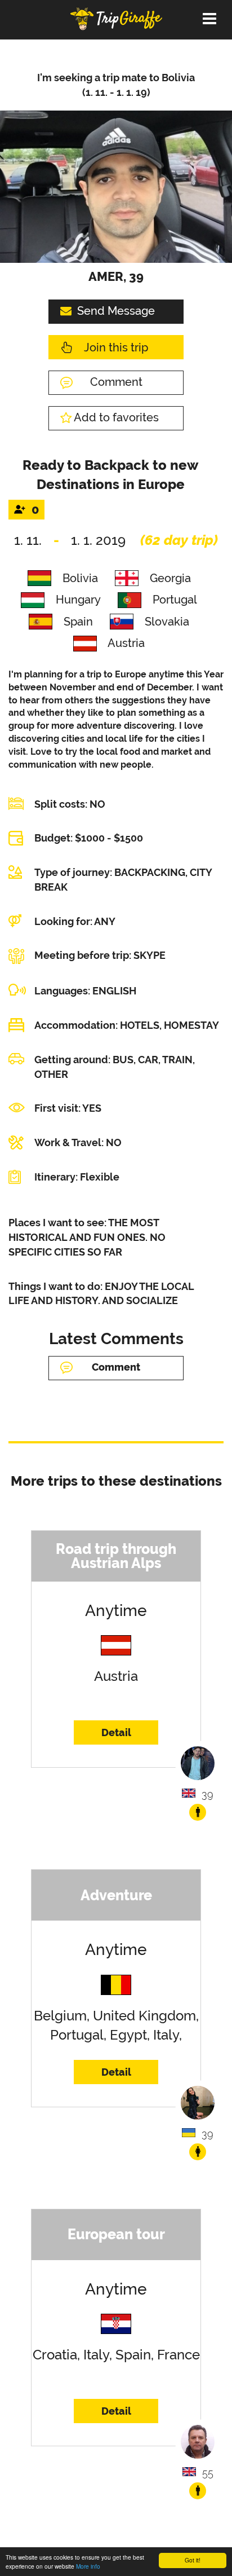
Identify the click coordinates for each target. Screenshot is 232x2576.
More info (88, 2566)
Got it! (193, 2560)
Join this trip (116, 347)
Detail (116, 1732)
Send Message (116, 311)
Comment (116, 382)
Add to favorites (116, 417)
